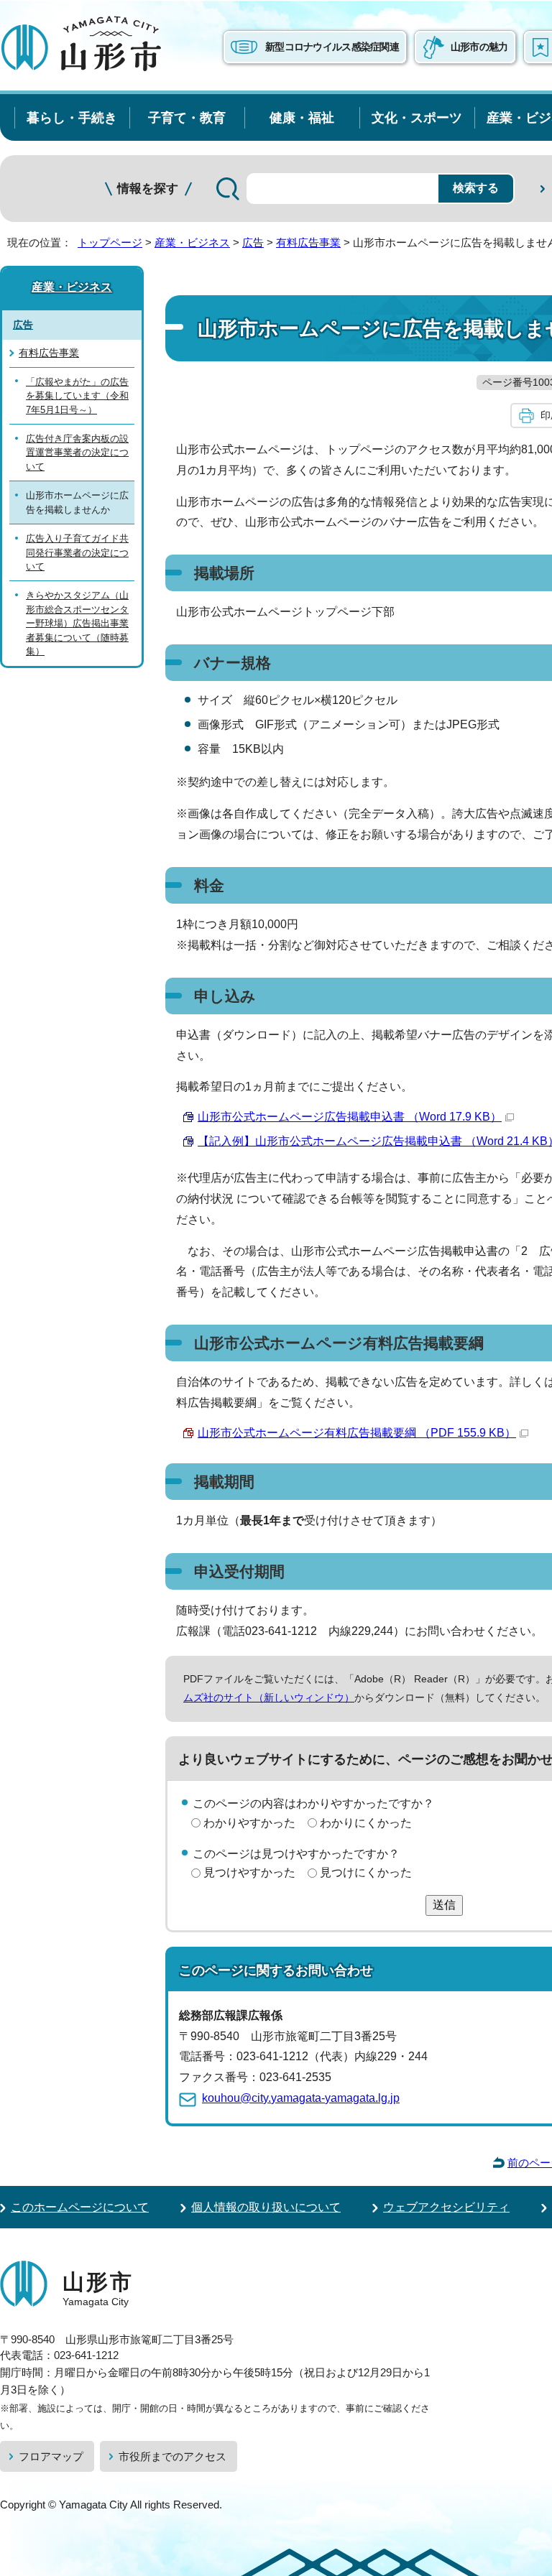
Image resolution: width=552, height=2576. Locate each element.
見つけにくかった (366, 1872)
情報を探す (148, 189)
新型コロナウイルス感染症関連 (332, 47)
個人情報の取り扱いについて (266, 2207)
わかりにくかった (366, 1823)
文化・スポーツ (417, 117)
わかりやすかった (249, 1823)
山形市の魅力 (479, 47)
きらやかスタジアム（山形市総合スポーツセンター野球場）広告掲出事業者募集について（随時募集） (77, 623)
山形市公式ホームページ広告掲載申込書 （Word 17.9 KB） (350, 1117)
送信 (444, 1905)
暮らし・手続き (72, 117)
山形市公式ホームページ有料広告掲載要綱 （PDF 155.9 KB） (357, 1433)
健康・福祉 (302, 117)
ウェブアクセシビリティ (446, 2207)
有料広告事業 (308, 242)
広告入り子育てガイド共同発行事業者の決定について (77, 552)
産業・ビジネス (192, 242)
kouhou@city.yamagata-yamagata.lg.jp (301, 2098)
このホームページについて (80, 2207)
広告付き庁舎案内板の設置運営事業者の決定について (77, 453)
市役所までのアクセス (172, 2456)
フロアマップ (51, 2456)
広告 (253, 242)
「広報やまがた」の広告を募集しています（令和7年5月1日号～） (77, 396)
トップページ (110, 242)
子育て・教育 (187, 117)
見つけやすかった (249, 1872)
